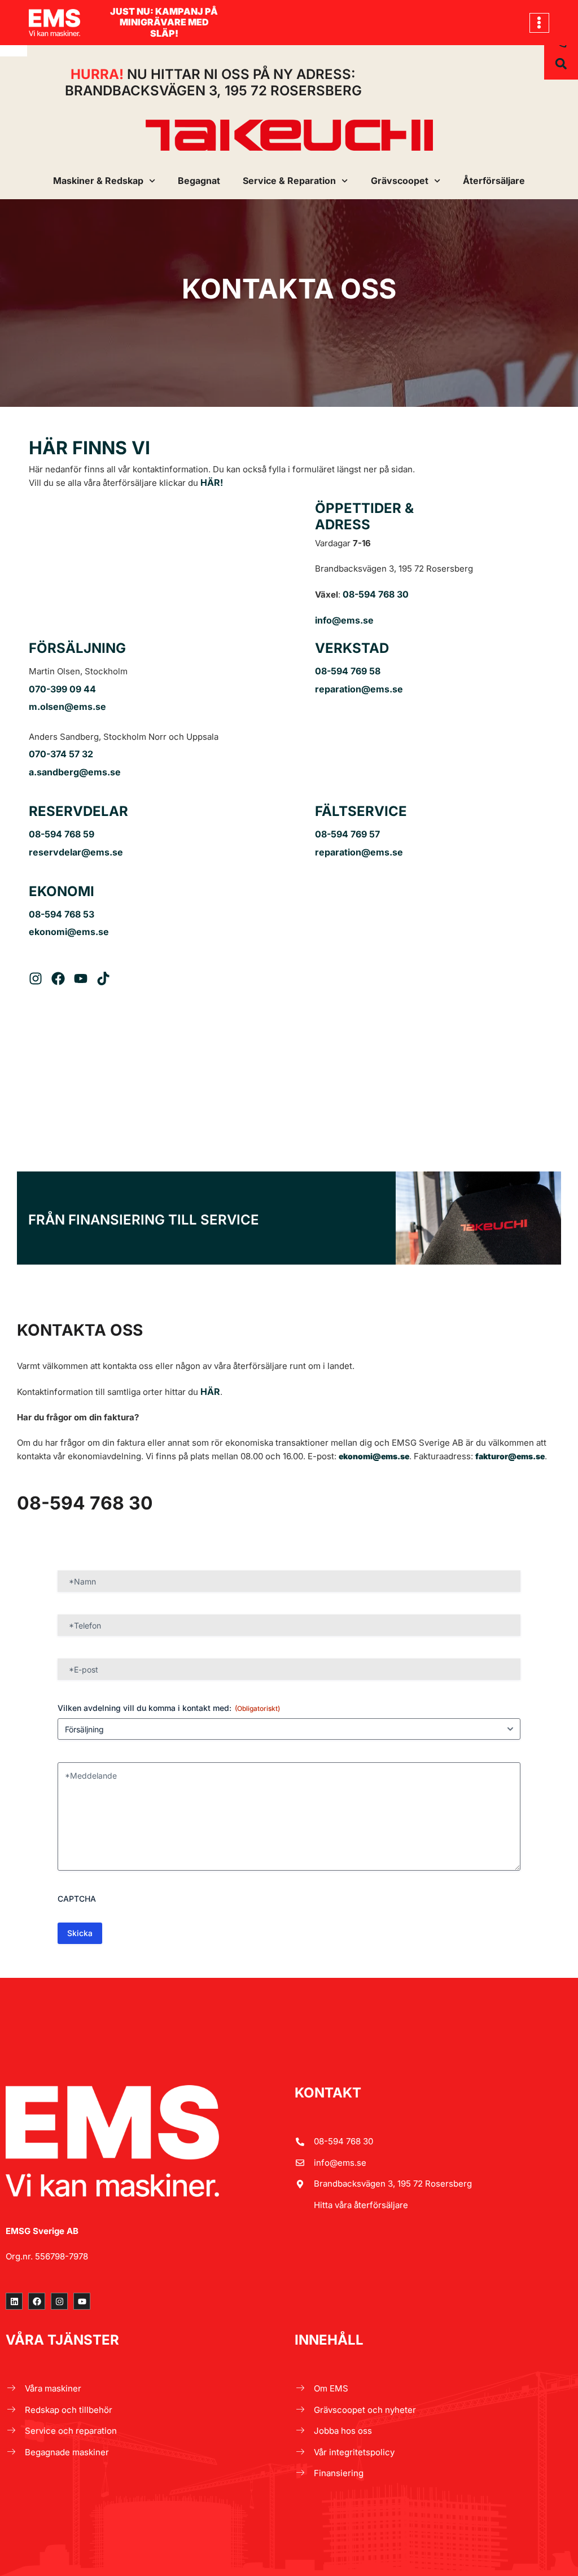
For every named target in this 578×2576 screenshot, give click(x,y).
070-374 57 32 (61, 754)
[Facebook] (58, 978)
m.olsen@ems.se (67, 706)
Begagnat (199, 181)
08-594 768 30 (376, 594)
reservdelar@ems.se (76, 852)
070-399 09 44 (62, 689)
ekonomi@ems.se (69, 932)
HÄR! (212, 482)
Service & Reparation (289, 181)
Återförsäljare (494, 181)
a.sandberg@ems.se (75, 772)
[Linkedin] (14, 2301)
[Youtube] (81, 978)
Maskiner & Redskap (98, 181)
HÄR (210, 1392)
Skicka (80, 1933)
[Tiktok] (103, 978)
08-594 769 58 (348, 671)
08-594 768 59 (62, 834)
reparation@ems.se (359, 689)
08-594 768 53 (62, 914)
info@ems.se (344, 620)
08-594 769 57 (347, 834)
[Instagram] (36, 978)
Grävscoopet (400, 181)
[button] (539, 23)
